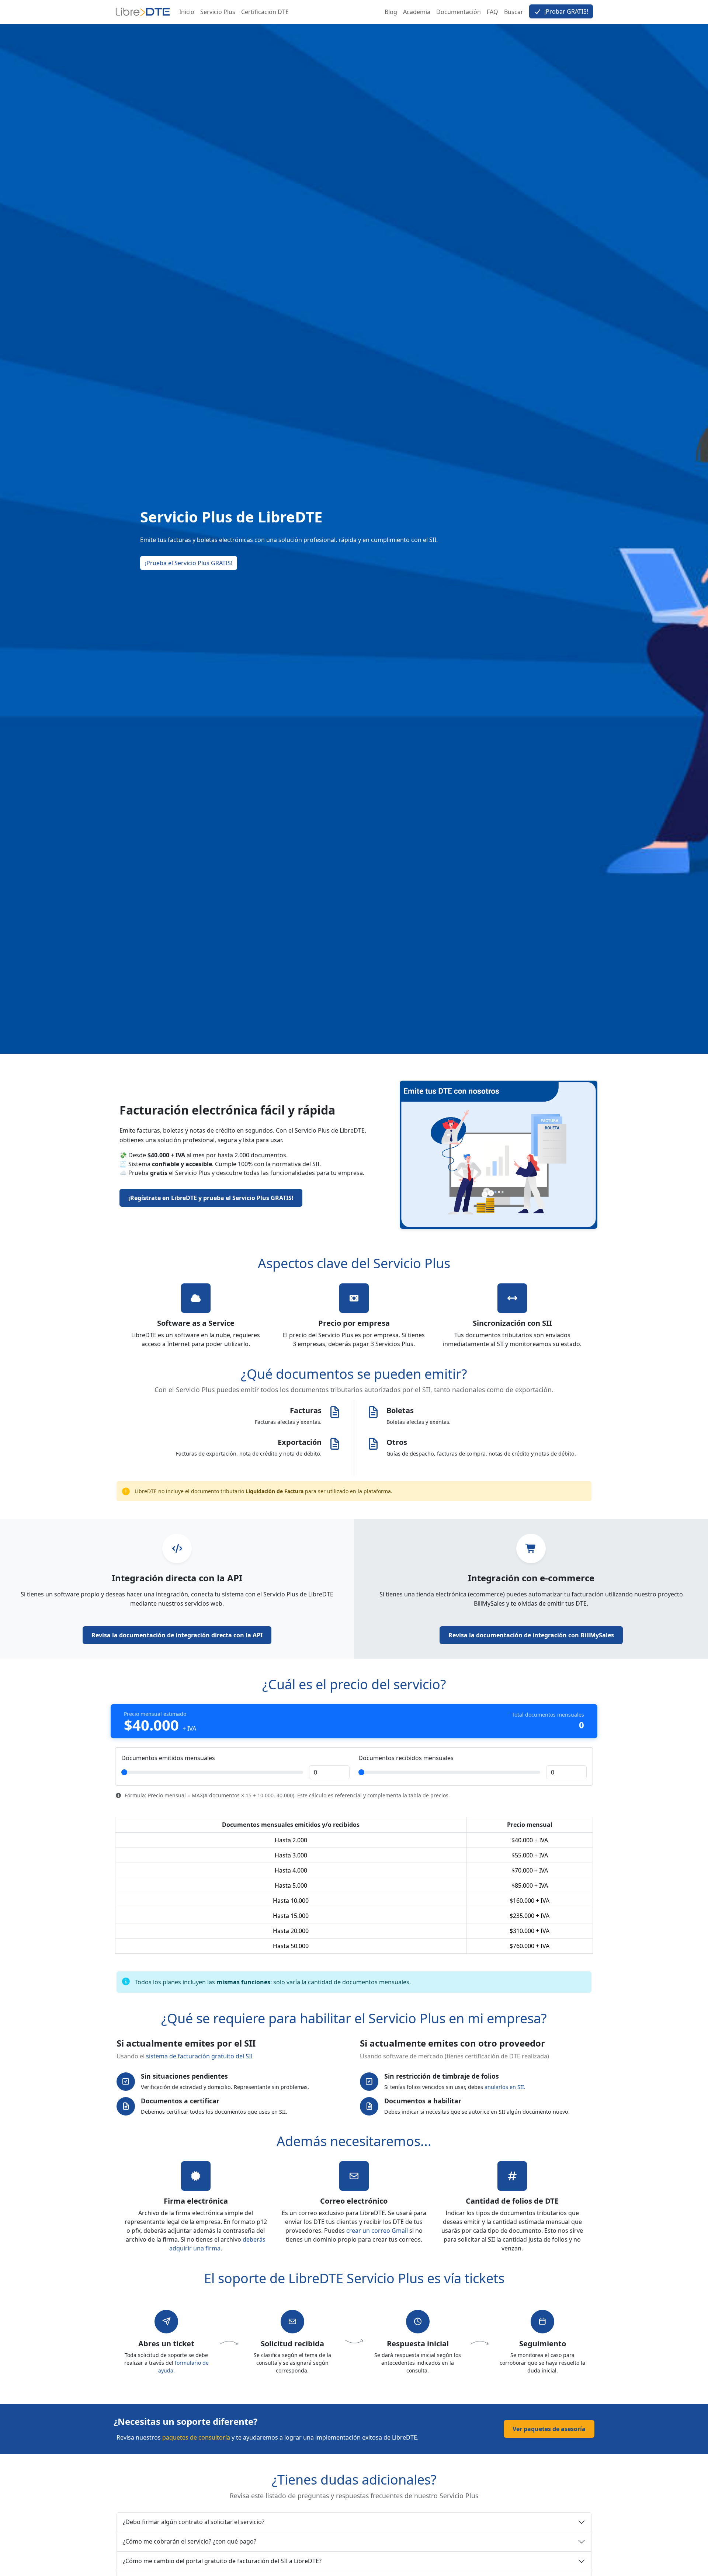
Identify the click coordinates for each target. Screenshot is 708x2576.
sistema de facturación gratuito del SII (199, 2056)
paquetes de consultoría (196, 2437)
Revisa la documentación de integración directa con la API (177, 1635)
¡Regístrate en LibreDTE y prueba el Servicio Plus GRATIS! (211, 1198)
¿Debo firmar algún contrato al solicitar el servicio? (194, 2522)
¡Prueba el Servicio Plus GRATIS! (189, 563)
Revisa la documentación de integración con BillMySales (531, 1635)
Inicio (187, 12)
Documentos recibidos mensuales (406, 1758)
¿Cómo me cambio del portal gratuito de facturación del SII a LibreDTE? (222, 2561)
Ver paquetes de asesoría (549, 2429)
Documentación (459, 12)
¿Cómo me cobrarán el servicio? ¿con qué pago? (190, 2541)
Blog (391, 12)
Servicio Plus (218, 12)
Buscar (514, 12)
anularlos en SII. (505, 2087)
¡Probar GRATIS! (565, 11)
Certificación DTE (265, 12)
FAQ (492, 12)
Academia (417, 12)
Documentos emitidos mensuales (168, 1758)
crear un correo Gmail (377, 2231)
